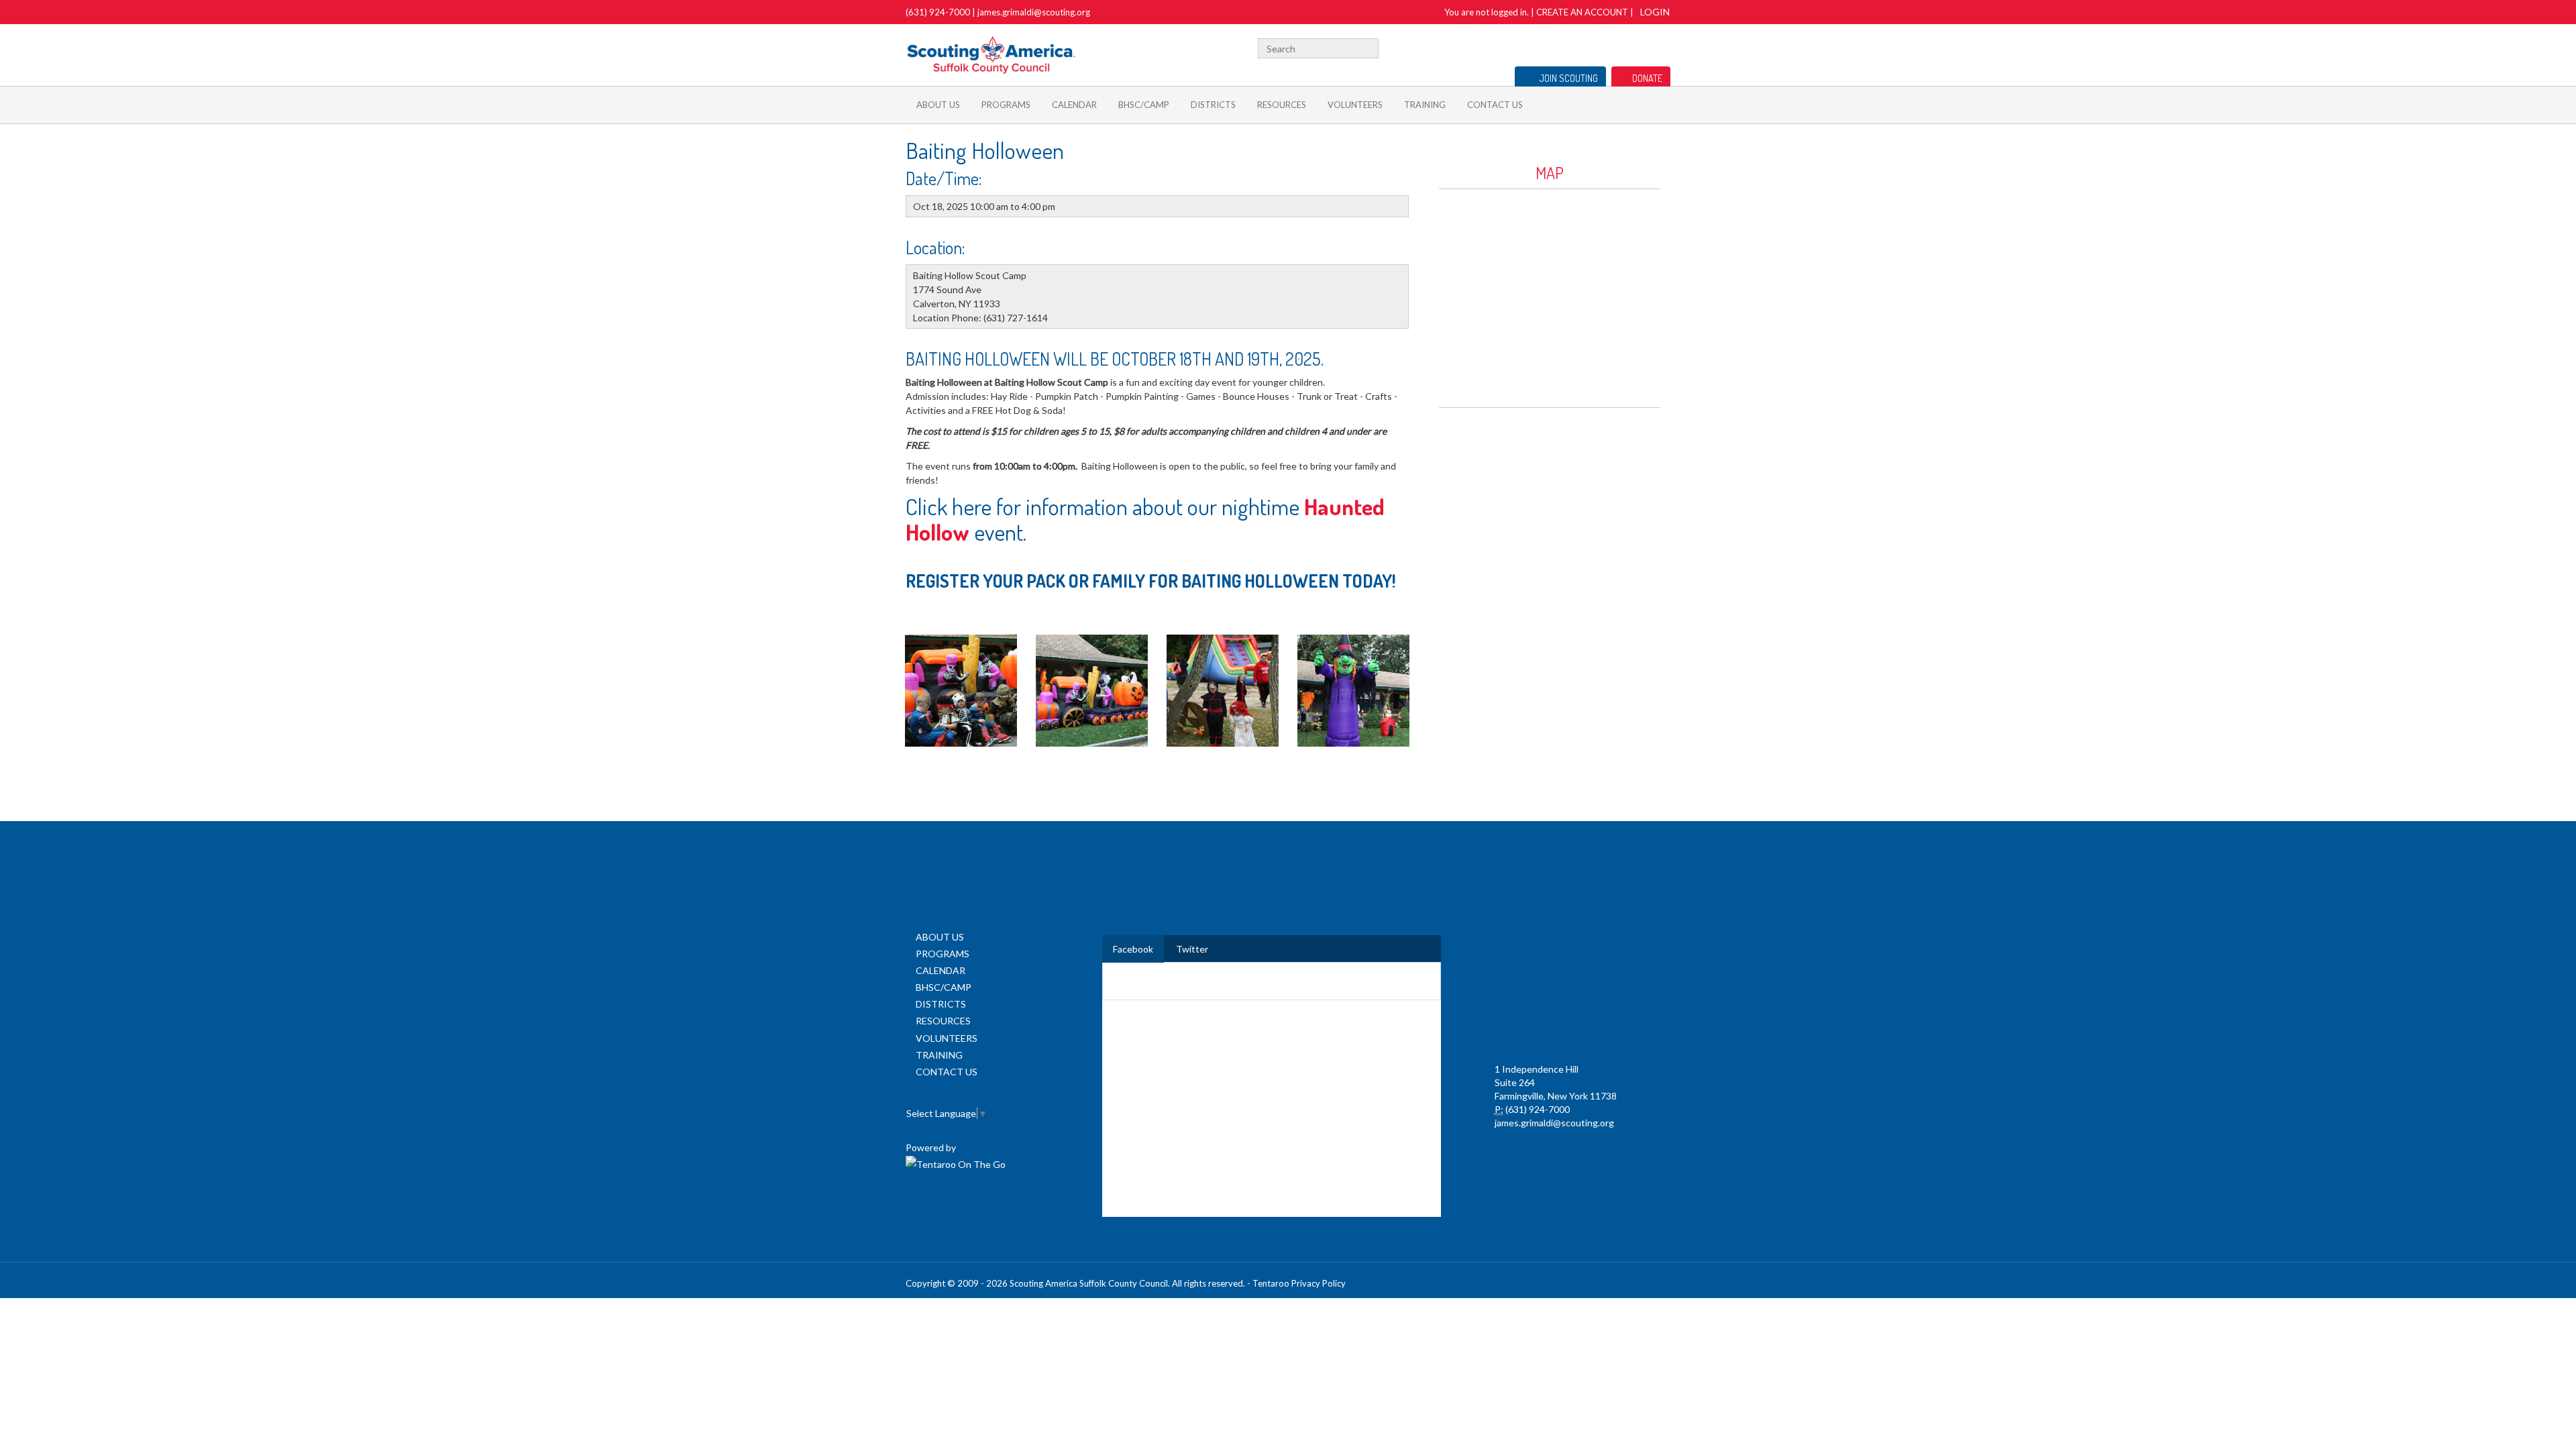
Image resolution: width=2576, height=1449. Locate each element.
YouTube (1642, 47)
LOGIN (1655, 12)
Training (1425, 105)
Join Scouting (1569, 78)
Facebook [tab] (1133, 949)
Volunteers (1355, 105)
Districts (1213, 105)
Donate (1647, 78)
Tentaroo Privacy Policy (1299, 1283)
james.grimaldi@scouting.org (1034, 12)
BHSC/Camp (1144, 105)
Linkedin (1621, 47)
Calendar (1074, 105)
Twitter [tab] (1192, 949)
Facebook (1605, 47)
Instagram (1663, 47)
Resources (1282, 105)
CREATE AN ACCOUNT (1582, 12)
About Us (938, 105)
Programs (1006, 105)
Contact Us (1495, 105)
